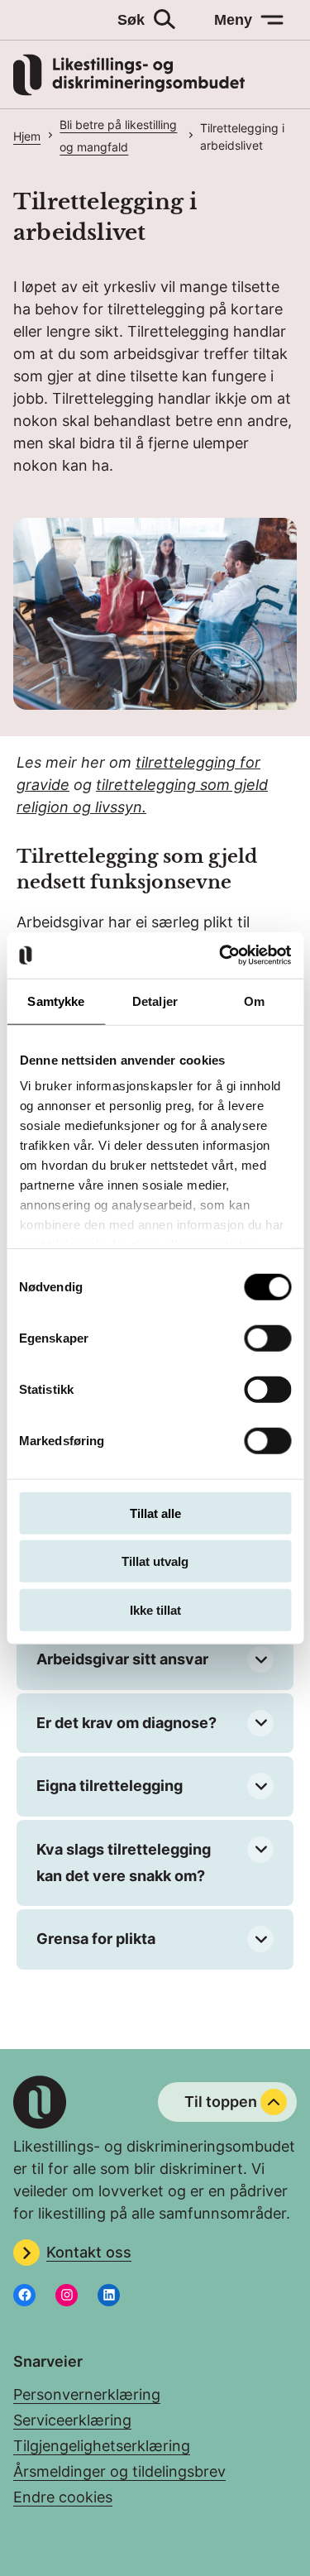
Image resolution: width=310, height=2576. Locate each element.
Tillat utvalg (155, 1561)
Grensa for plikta (96, 1939)
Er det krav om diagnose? (126, 1723)
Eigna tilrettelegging (110, 1786)
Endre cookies (63, 2497)
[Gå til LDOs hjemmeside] (129, 91)
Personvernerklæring (87, 2394)
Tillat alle (155, 1513)
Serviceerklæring (72, 2420)
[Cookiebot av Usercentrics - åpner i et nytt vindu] (221, 955)
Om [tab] (254, 1001)
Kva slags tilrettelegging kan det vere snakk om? (124, 1863)
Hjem (27, 136)
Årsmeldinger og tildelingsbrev (119, 2471)
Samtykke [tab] (56, 1001)
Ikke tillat (155, 1609)
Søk (131, 20)
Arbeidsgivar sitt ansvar (122, 1659)
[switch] (267, 1338)
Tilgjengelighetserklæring (102, 2446)
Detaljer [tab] (155, 1001)
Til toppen (221, 2102)
